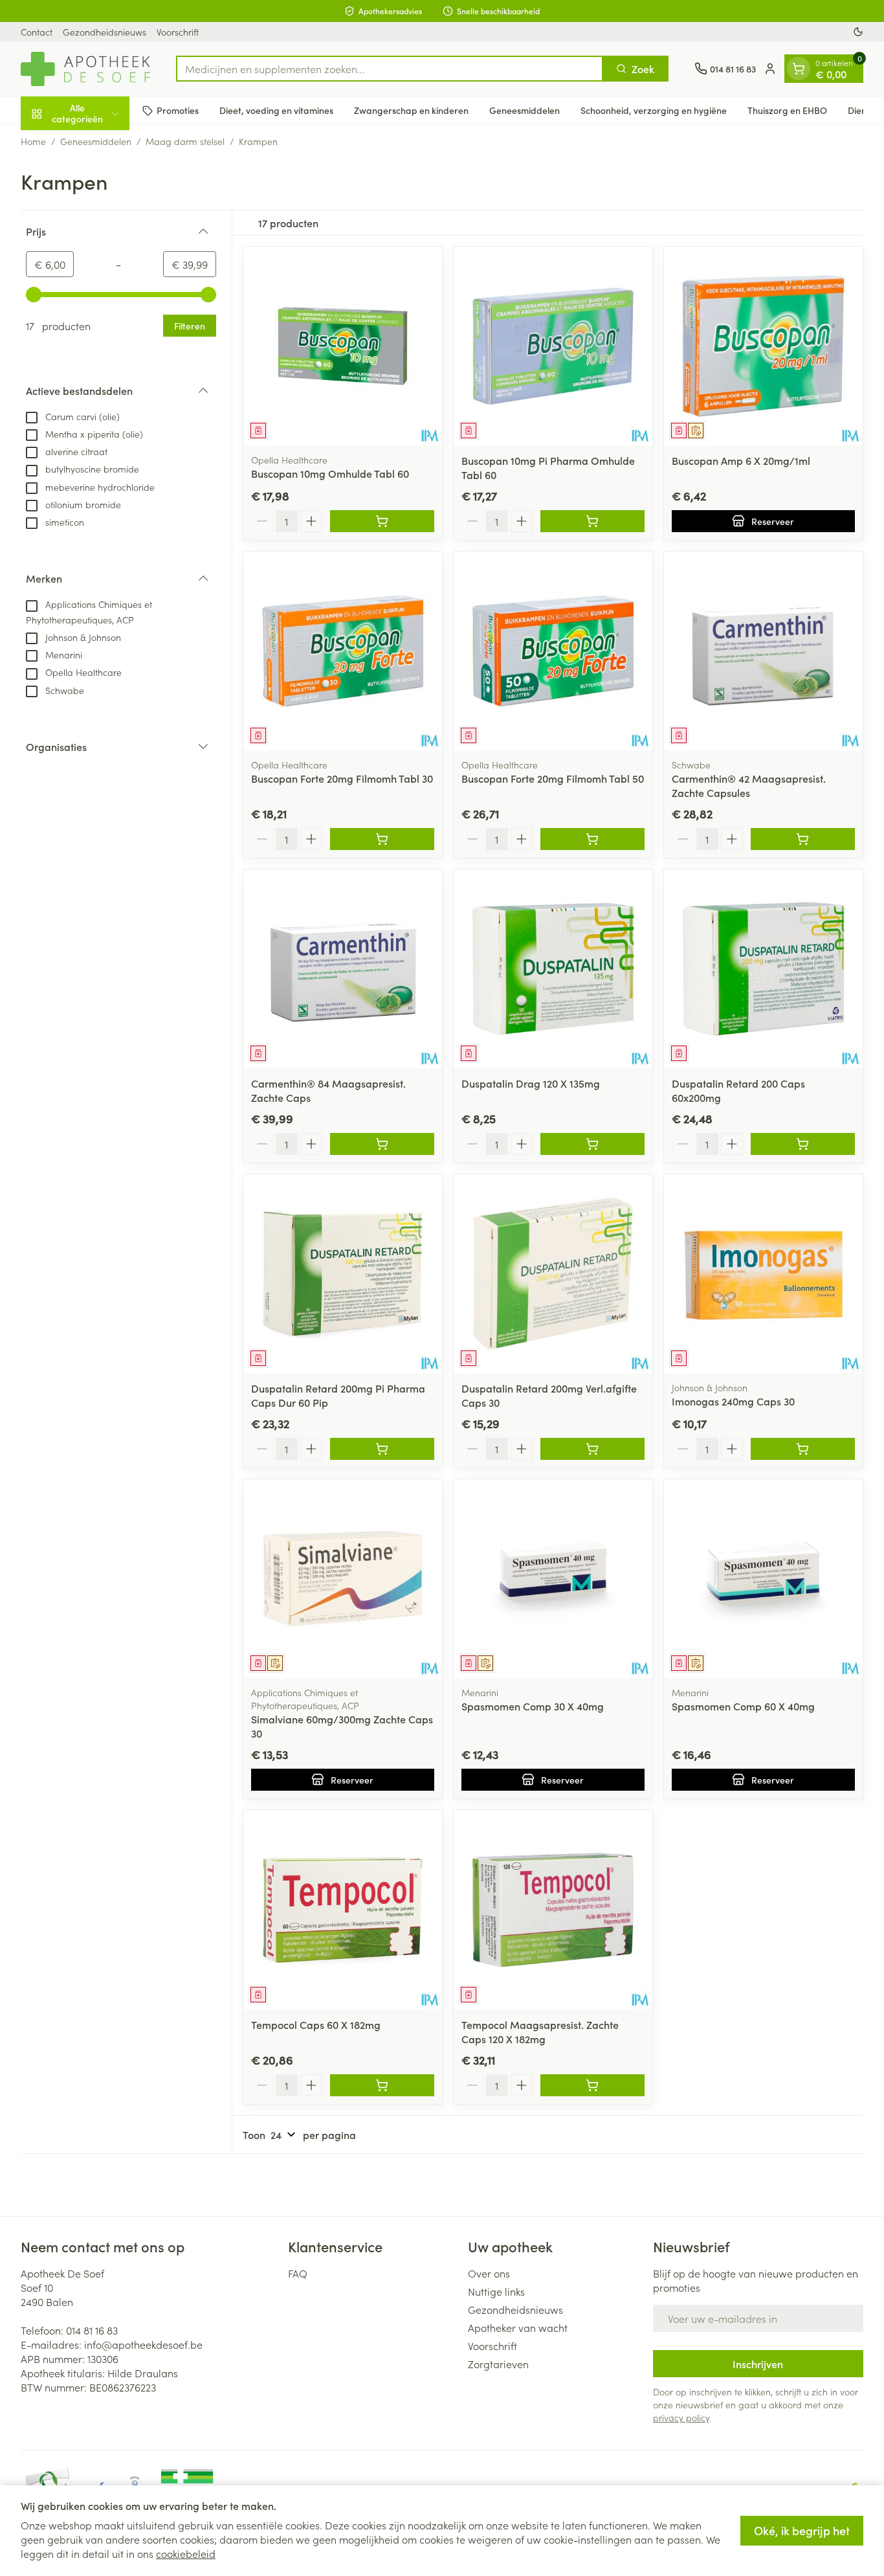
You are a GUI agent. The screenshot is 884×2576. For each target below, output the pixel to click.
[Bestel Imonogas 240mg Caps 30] (803, 1449)
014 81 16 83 (92, 2330)
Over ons (489, 2273)
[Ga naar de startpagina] (85, 69)
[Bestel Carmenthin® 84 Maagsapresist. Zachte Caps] (382, 1144)
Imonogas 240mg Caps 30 (733, 1401)
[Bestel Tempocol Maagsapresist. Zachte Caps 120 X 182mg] (592, 2085)
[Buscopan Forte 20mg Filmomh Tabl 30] (343, 651)
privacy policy (681, 2417)
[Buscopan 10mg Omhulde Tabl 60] (343, 346)
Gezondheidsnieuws (105, 32)
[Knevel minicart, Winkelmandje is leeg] (799, 69)
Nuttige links (496, 2291)
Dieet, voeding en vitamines (276, 110)
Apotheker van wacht (518, 2327)
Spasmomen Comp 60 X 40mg (743, 1706)
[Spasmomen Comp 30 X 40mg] (553, 1579)
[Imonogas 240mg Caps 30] (763, 1274)
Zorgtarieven (498, 2364)
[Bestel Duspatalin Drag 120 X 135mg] (592, 1144)
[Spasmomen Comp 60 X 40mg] (763, 1579)
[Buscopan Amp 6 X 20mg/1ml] (763, 346)
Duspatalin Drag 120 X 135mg (531, 1083)
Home (33, 141)
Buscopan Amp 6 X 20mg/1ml (741, 460)
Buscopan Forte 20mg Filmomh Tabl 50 (553, 778)
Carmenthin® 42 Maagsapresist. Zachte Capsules (749, 785)
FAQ (298, 2273)
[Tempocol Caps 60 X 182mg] (343, 1910)
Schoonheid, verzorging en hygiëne (654, 110)
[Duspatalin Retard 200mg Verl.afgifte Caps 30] (553, 1274)
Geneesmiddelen (525, 110)
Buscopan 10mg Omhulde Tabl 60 (330, 473)
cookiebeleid (186, 2553)
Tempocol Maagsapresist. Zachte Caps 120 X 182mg (540, 2032)
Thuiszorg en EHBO (787, 110)
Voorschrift (178, 32)
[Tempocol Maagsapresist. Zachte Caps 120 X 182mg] (553, 1910)
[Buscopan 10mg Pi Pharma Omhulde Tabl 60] (553, 346)
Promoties (178, 110)
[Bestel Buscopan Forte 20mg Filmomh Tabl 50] (592, 839)
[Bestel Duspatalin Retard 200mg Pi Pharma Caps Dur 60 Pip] (382, 1449)
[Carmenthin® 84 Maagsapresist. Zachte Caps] (343, 969)
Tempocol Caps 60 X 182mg (316, 2024)
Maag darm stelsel (185, 141)
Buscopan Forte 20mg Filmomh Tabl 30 (342, 778)
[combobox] (390, 69)
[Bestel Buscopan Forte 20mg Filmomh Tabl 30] (382, 839)
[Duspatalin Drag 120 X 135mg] (553, 969)
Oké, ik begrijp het (802, 2530)
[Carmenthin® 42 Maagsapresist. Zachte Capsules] (763, 651)
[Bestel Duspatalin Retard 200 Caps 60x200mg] (803, 1144)
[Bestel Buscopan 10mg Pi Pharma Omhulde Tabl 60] (592, 521)
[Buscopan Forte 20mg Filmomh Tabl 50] (553, 651)
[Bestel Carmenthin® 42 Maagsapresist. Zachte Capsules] (803, 839)
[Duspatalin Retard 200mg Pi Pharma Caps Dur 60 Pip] (343, 1274)
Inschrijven (758, 2364)
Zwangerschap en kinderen (411, 110)
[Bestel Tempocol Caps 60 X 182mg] (382, 2085)
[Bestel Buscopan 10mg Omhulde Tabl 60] (382, 521)
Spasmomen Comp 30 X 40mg (533, 1706)
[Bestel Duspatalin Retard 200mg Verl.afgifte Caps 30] (592, 1449)
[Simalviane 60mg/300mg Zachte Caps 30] (343, 1579)
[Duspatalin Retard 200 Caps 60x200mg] (763, 969)
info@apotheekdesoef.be (143, 2344)
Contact (37, 32)
